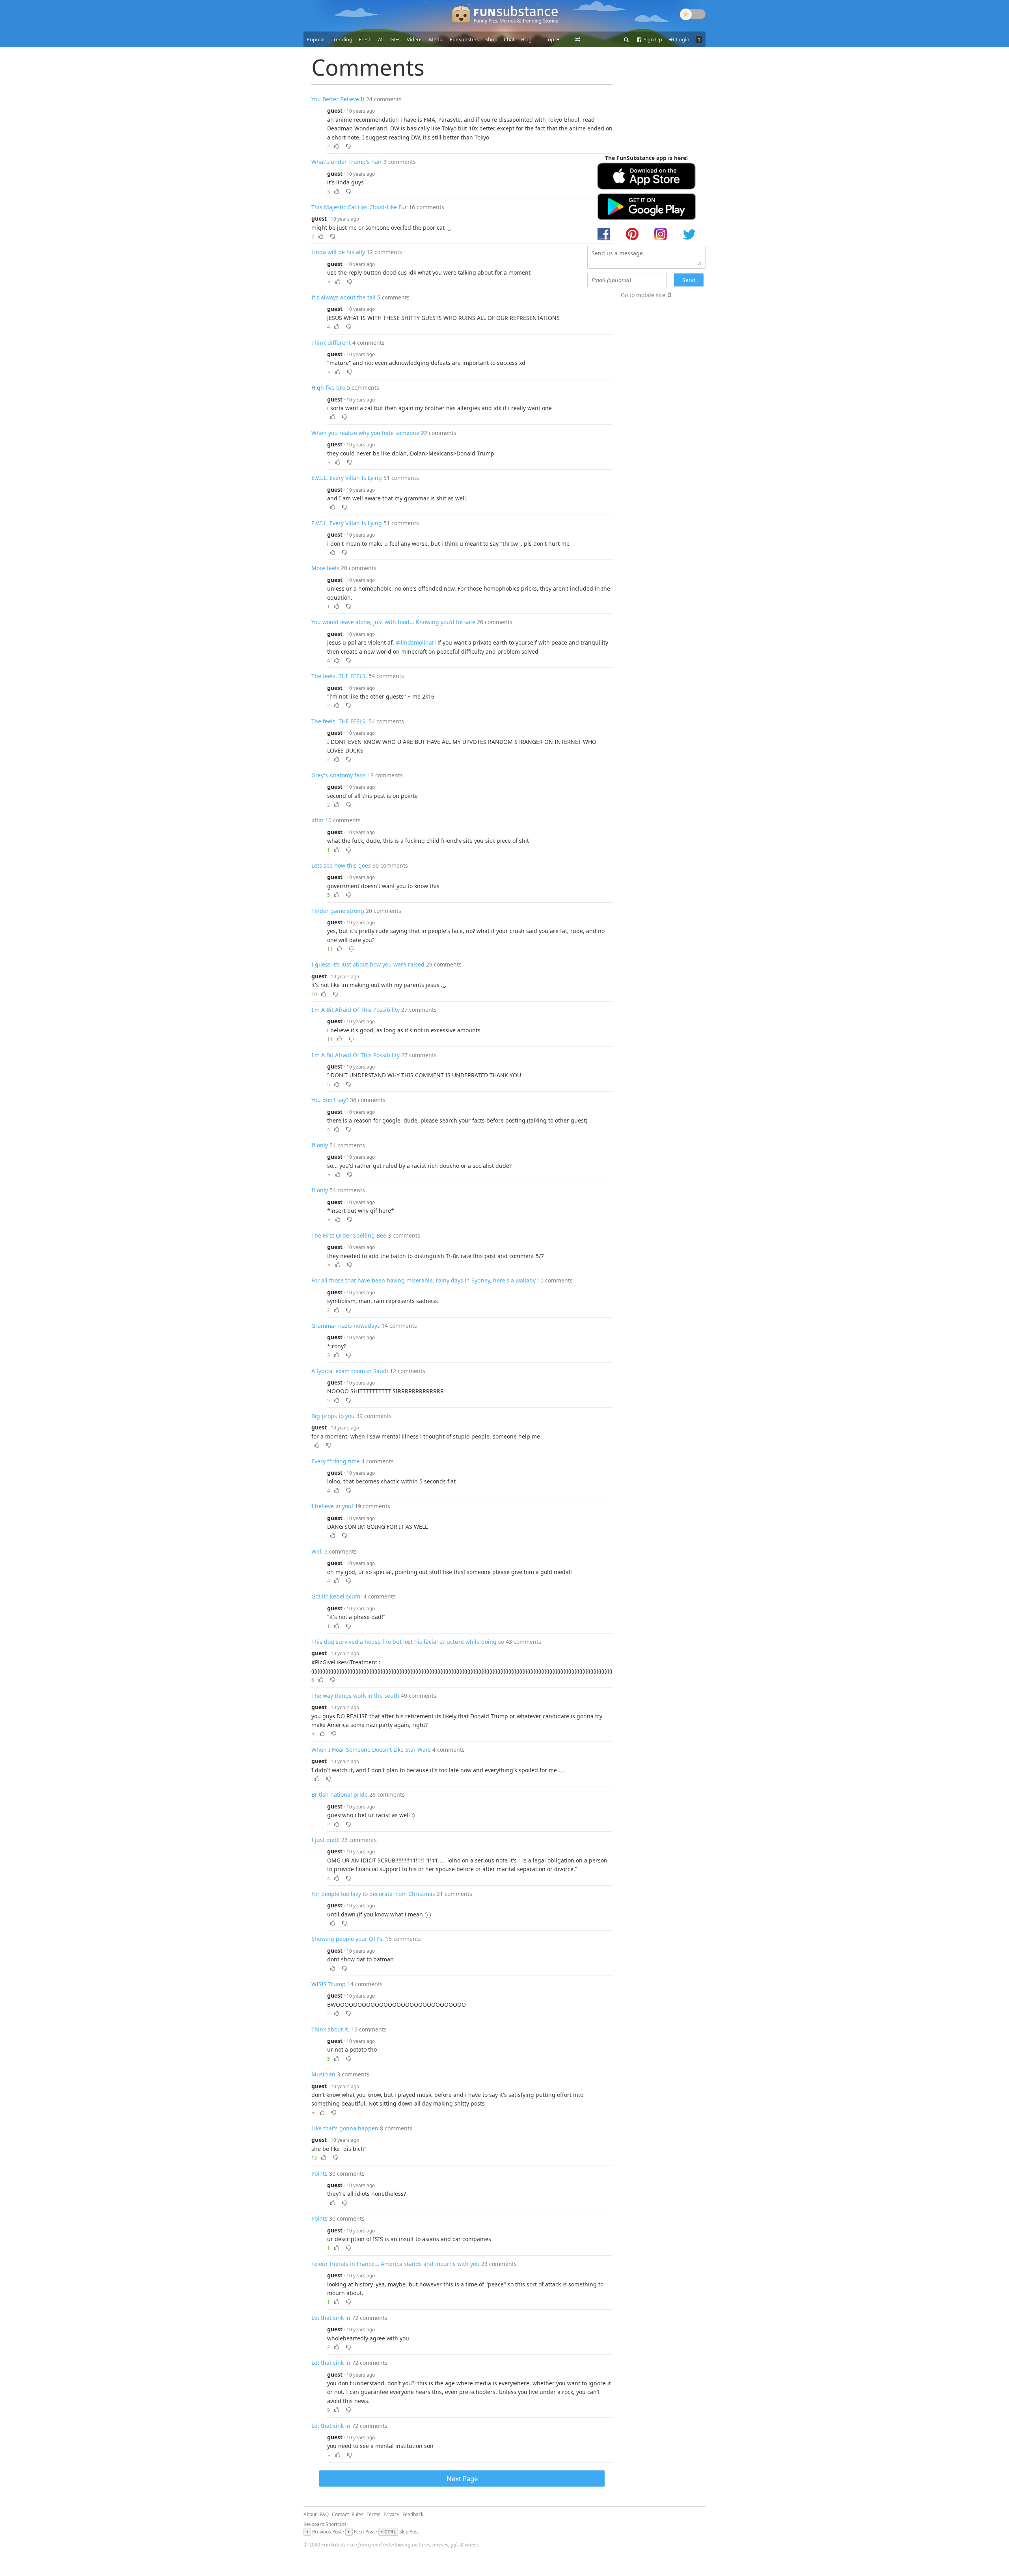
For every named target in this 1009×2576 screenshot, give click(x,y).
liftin (317, 820)
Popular (316, 39)
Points (319, 2174)
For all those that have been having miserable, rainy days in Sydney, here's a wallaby (424, 1280)
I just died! (326, 1840)
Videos (415, 39)
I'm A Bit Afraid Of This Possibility (356, 1010)
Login (682, 39)
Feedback (413, 2514)
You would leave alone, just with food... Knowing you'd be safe (393, 622)
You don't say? (330, 1100)
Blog (526, 39)
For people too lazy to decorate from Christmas (373, 1894)
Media (436, 39)
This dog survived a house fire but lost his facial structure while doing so (408, 1642)
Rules (357, 2514)
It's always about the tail (343, 297)
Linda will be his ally (338, 252)
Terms (373, 2514)
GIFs (395, 39)
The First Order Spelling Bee (349, 1235)
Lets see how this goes (341, 865)
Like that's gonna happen (345, 2128)
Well (317, 1551)
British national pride (340, 1794)
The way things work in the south (355, 1696)
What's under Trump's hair (347, 162)
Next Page (462, 2478)
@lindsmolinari (416, 642)
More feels (325, 568)
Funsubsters (464, 39)
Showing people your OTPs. (348, 1939)
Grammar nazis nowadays (346, 1326)
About (310, 2514)
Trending (342, 39)
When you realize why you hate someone (365, 433)
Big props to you (333, 1416)
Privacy (391, 2514)
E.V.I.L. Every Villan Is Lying (347, 478)
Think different (331, 343)
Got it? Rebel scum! (337, 1596)
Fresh (365, 39)
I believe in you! (332, 1506)
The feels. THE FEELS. (339, 676)
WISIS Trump (329, 1984)
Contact (340, 2514)
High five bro (328, 388)
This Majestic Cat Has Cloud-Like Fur (359, 207)
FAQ (324, 2514)
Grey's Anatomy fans (339, 775)
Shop (491, 39)
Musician (323, 2074)
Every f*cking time (336, 1461)
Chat (509, 39)
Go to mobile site (643, 295)
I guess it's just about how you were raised (368, 964)
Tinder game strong (338, 911)
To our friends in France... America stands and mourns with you (396, 2264)
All (381, 39)
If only (320, 1145)
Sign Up (652, 39)
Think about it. (330, 2029)
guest (335, 111)
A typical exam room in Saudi (350, 1371)
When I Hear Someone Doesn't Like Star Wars (371, 1750)
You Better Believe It (338, 99)
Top (550, 39)
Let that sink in (331, 2318)
